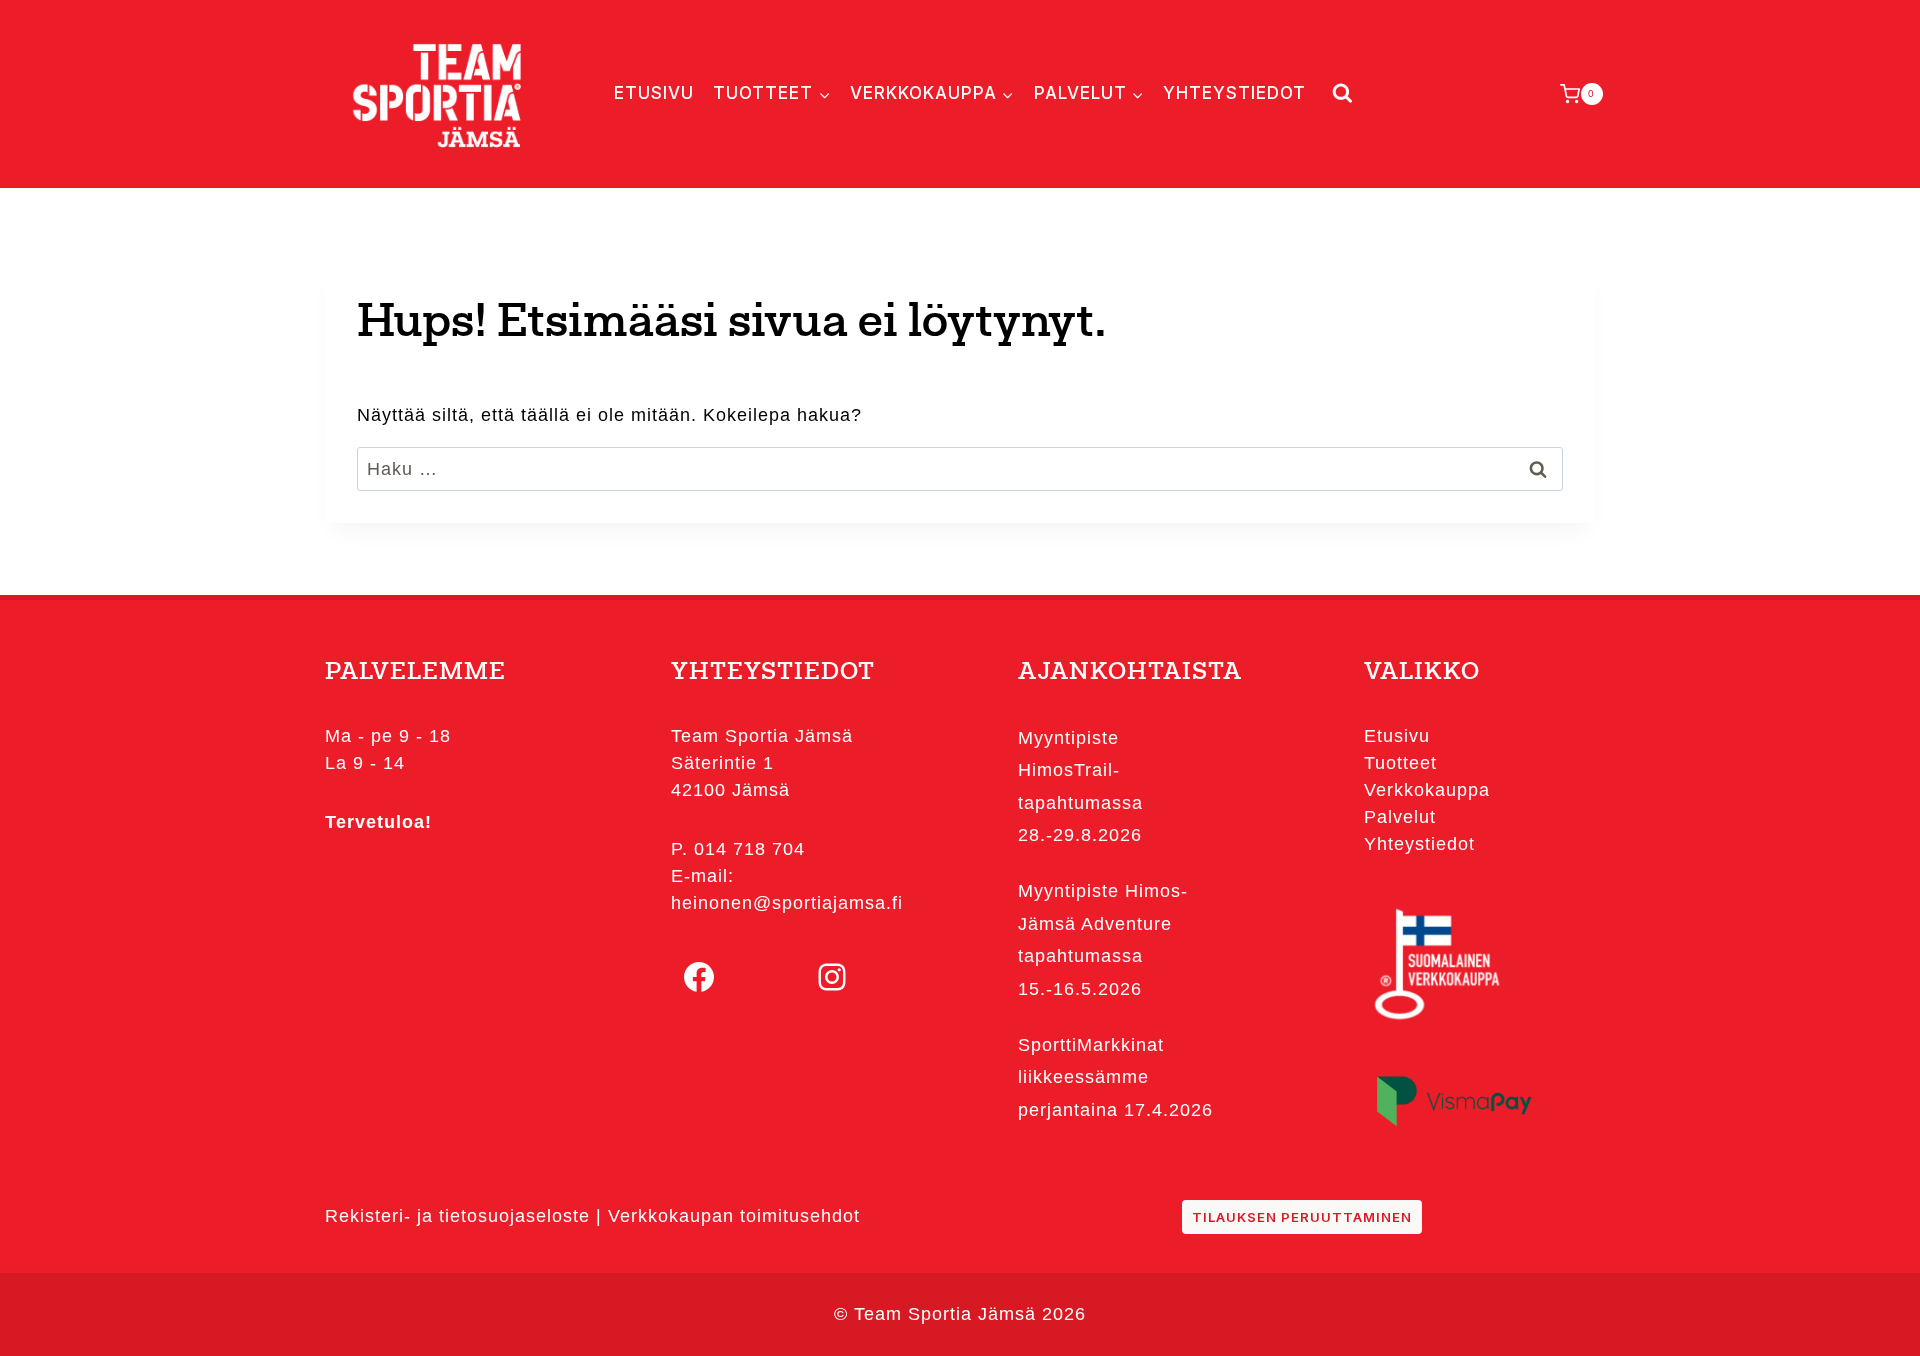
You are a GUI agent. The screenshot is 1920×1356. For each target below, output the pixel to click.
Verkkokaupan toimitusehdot (734, 1216)
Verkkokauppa (1427, 790)
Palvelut (1400, 817)
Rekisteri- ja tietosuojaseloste (457, 1216)
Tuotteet (1400, 763)
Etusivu (654, 93)
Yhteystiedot (1234, 93)
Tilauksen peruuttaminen (1302, 1217)
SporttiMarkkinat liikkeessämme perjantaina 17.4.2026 (1115, 1077)
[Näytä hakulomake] (1338, 93)
